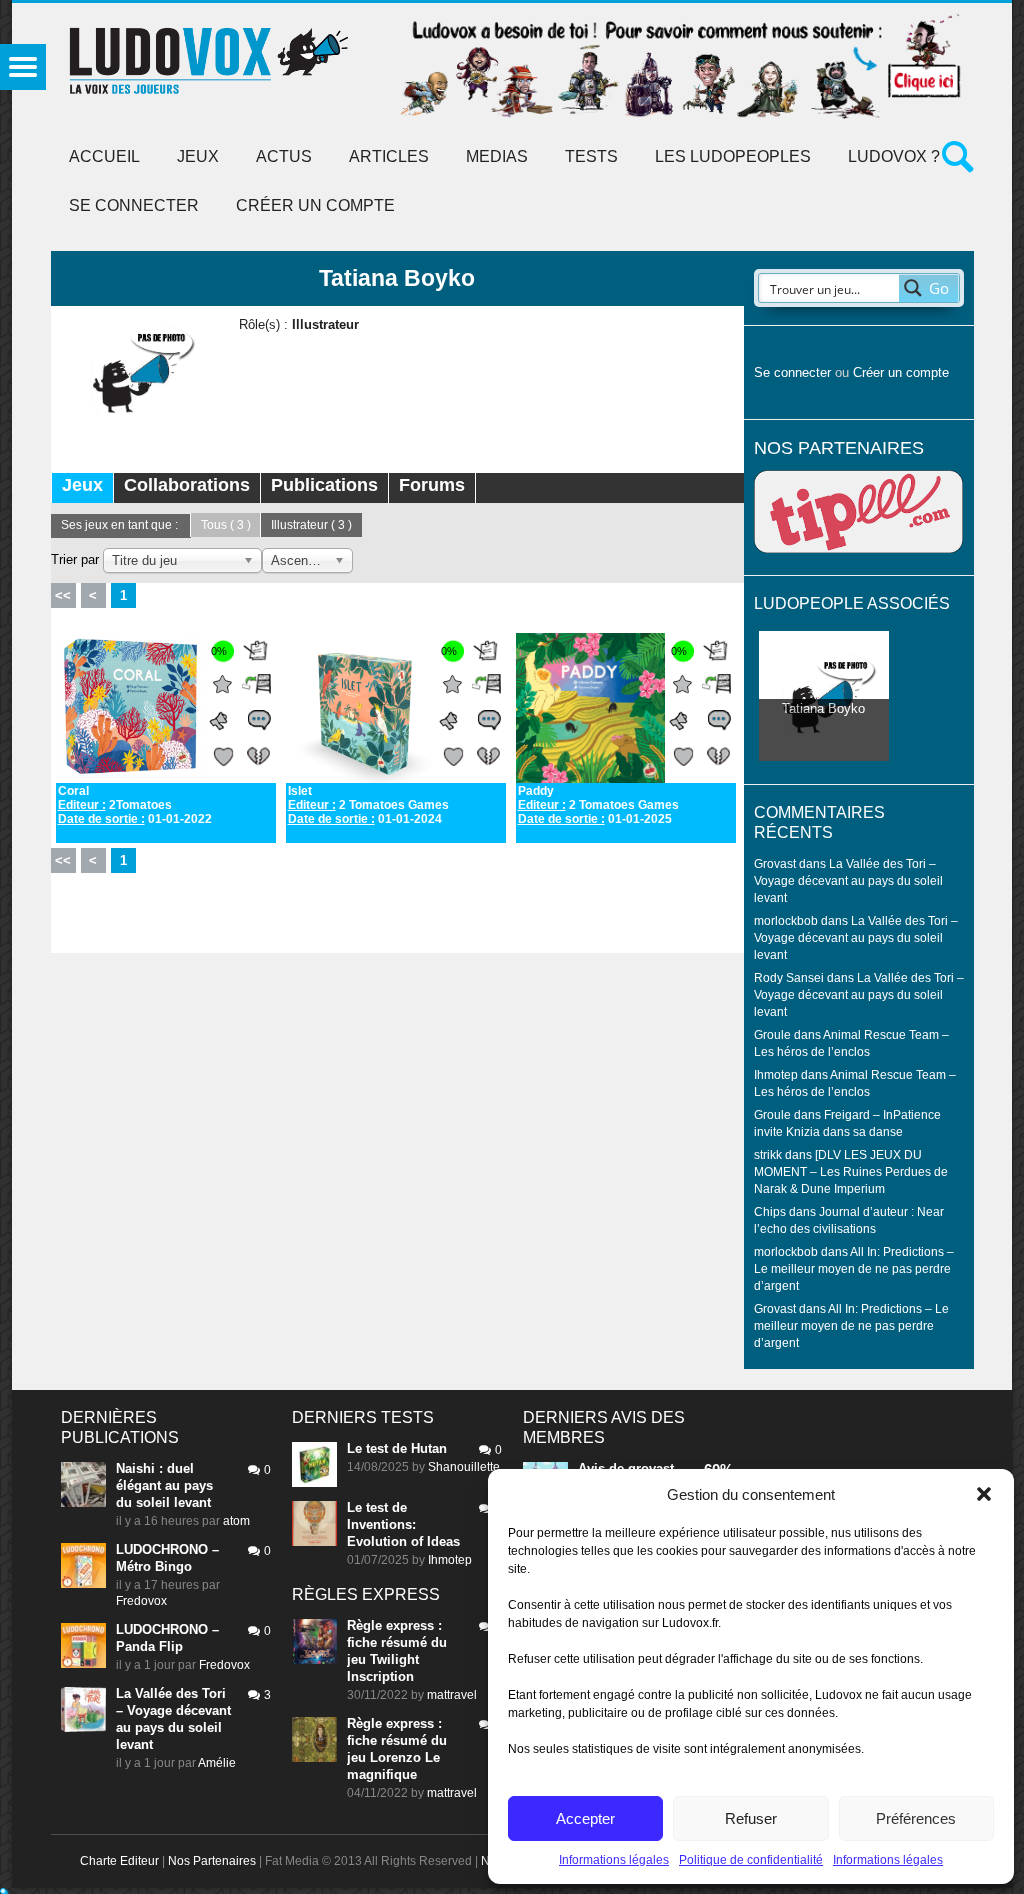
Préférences (916, 1818)
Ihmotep (776, 1074)
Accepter (585, 1818)
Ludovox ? (894, 156)
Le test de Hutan (397, 1448)
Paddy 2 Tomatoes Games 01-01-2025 (598, 804)
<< (63, 595)
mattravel (452, 1695)
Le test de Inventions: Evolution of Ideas (403, 1524)
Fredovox (141, 1601)
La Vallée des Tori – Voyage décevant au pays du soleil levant (848, 880)
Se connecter (134, 205)
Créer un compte (315, 205)
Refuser (751, 1818)
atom (236, 1521)
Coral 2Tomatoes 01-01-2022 (135, 804)
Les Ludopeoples (733, 156)
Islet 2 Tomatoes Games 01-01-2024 (368, 804)
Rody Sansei (789, 977)
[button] (984, 1494)
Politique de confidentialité (751, 1860)
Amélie (217, 1763)
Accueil (104, 156)
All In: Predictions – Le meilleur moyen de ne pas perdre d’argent (854, 1268)
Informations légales (614, 1860)
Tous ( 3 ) (226, 525)
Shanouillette (464, 1467)
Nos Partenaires (212, 1861)
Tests (591, 156)
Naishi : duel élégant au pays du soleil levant (164, 1485)
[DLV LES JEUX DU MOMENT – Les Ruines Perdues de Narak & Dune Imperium (851, 1171)
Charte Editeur (119, 1861)
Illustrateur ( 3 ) (311, 525)
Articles (389, 156)
